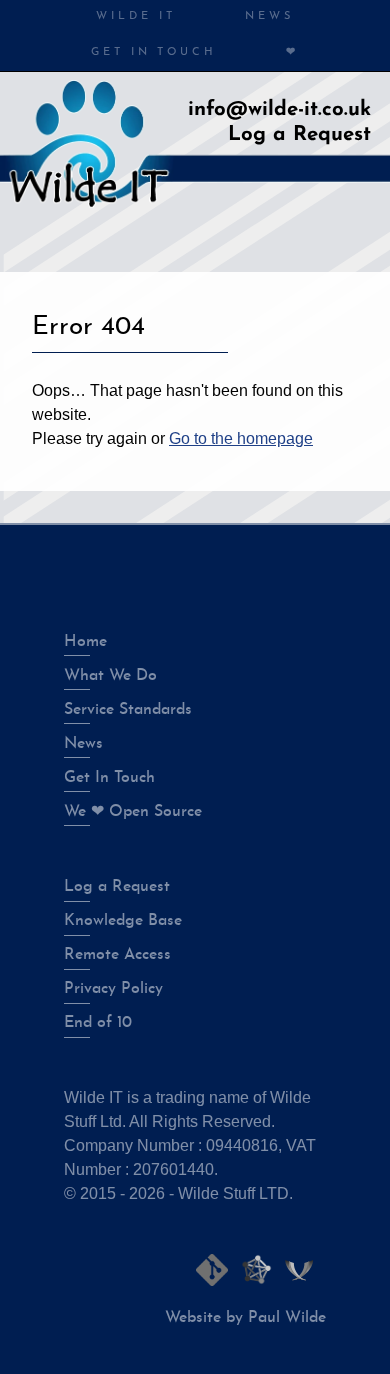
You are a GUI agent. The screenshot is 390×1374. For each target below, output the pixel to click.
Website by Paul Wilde (245, 1318)
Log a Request (299, 135)
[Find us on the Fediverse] (256, 1270)
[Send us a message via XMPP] (299, 1270)
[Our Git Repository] (212, 1270)
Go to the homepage (241, 438)
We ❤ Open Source (133, 812)
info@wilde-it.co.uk (279, 110)
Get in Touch (154, 52)
